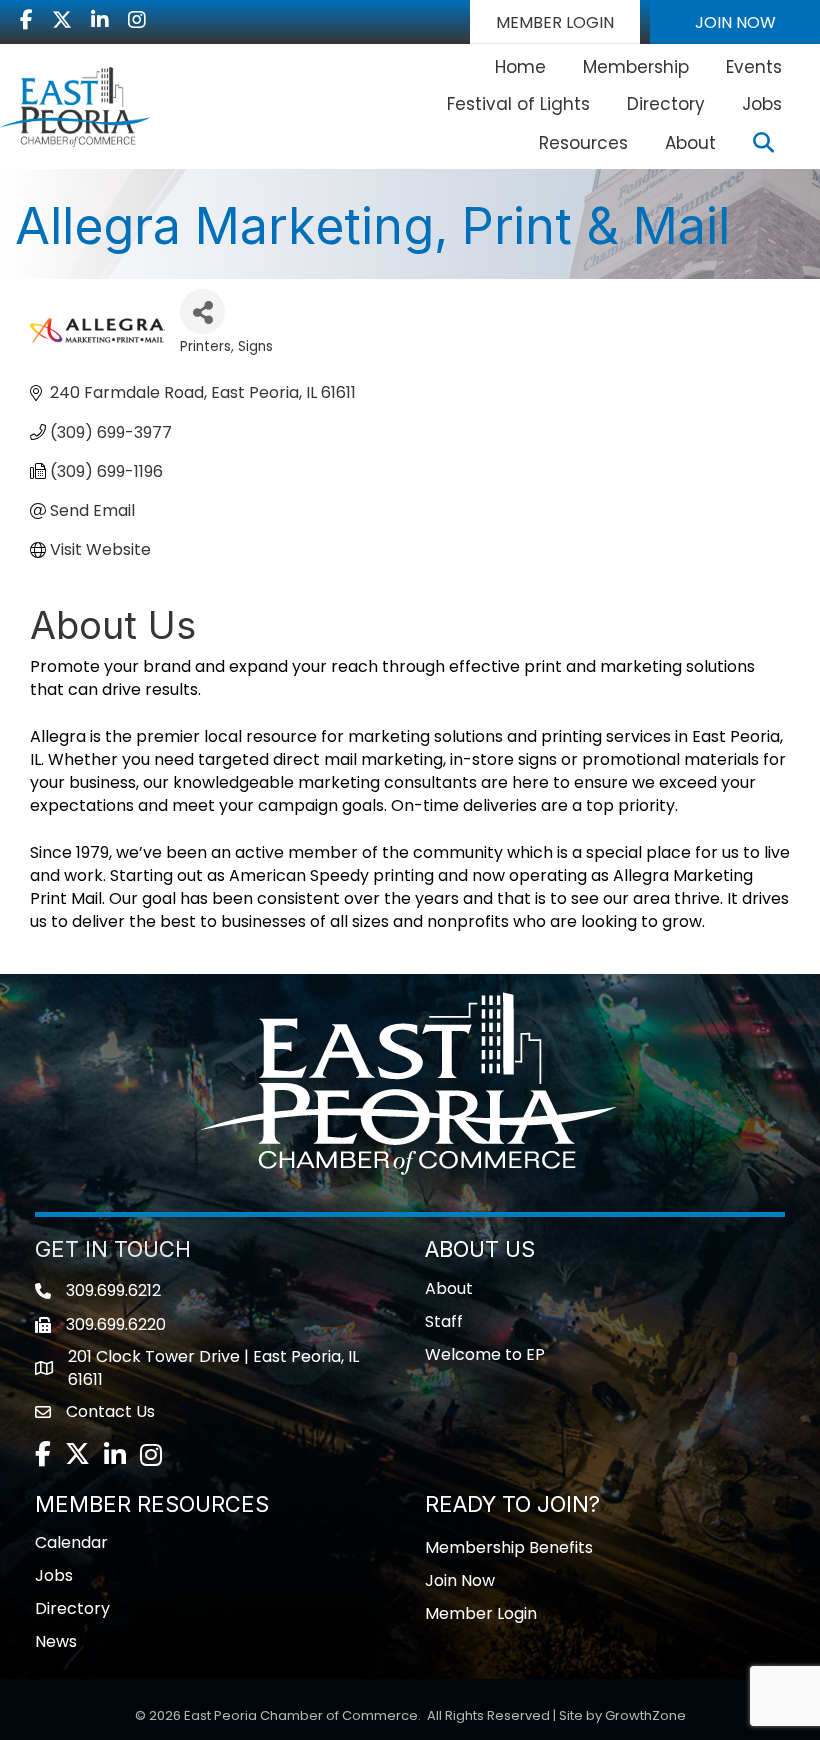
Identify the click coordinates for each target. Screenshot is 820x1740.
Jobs (762, 104)
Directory (666, 104)
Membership (636, 67)
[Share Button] (202, 311)
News (56, 1641)
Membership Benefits (509, 1547)
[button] (555, 22)
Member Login (481, 1613)
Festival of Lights (518, 104)
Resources (583, 143)
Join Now (460, 1580)
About (690, 143)
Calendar (71, 1542)
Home (520, 67)
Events (754, 67)
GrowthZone (645, 1715)
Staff (444, 1321)
